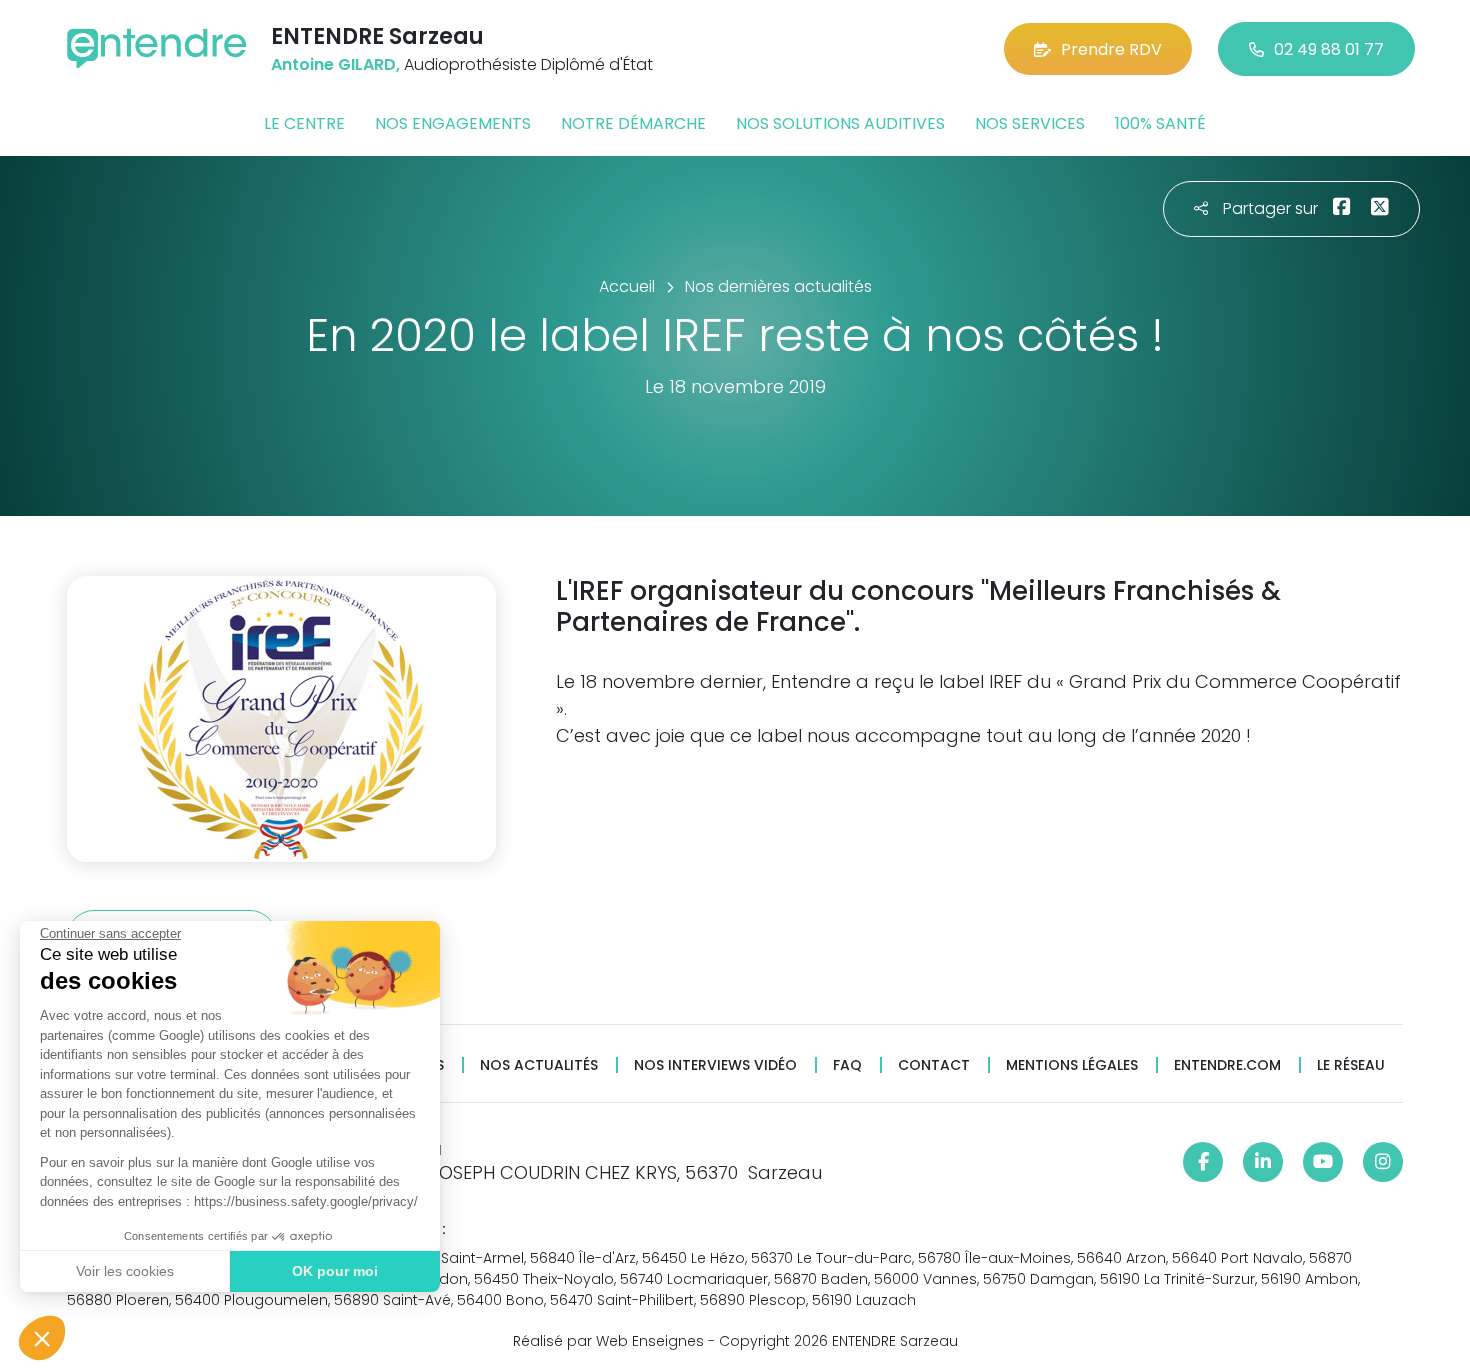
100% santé (1160, 123)
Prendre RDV (1111, 49)
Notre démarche (633, 123)
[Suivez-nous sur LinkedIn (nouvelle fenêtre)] (1263, 1162)
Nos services (1030, 123)
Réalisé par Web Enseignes (608, 1341)
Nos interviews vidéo (715, 1065)
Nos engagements (453, 123)
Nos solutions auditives (840, 123)
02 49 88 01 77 (1329, 49)
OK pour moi (335, 1271)
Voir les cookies (125, 1271)
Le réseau (1351, 1065)
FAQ (847, 1065)
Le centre (304, 123)
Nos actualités (539, 1065)
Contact (934, 1065)
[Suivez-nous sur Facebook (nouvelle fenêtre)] (1203, 1162)
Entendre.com (1227, 1065)
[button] (42, 1338)
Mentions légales (1072, 1065)
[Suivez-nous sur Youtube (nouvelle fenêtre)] (1323, 1162)
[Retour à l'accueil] (157, 48)
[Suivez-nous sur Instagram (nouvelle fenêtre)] (1383, 1162)
